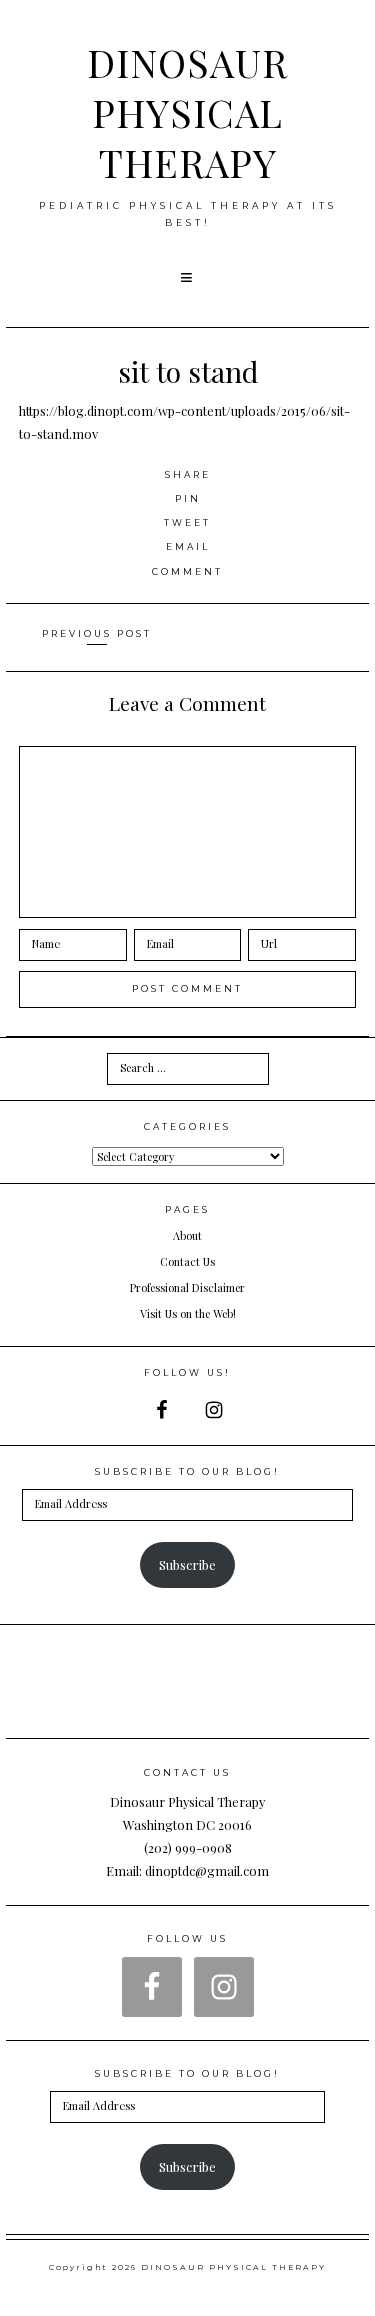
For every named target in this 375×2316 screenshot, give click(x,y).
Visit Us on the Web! (188, 1313)
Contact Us (187, 1261)
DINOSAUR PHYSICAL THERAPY (187, 112)
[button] (188, 278)
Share (188, 474)
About (187, 1235)
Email (188, 546)
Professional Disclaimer (187, 1287)
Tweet (187, 522)
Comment (187, 571)
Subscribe (187, 1564)
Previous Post (97, 633)
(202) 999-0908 (188, 1847)
